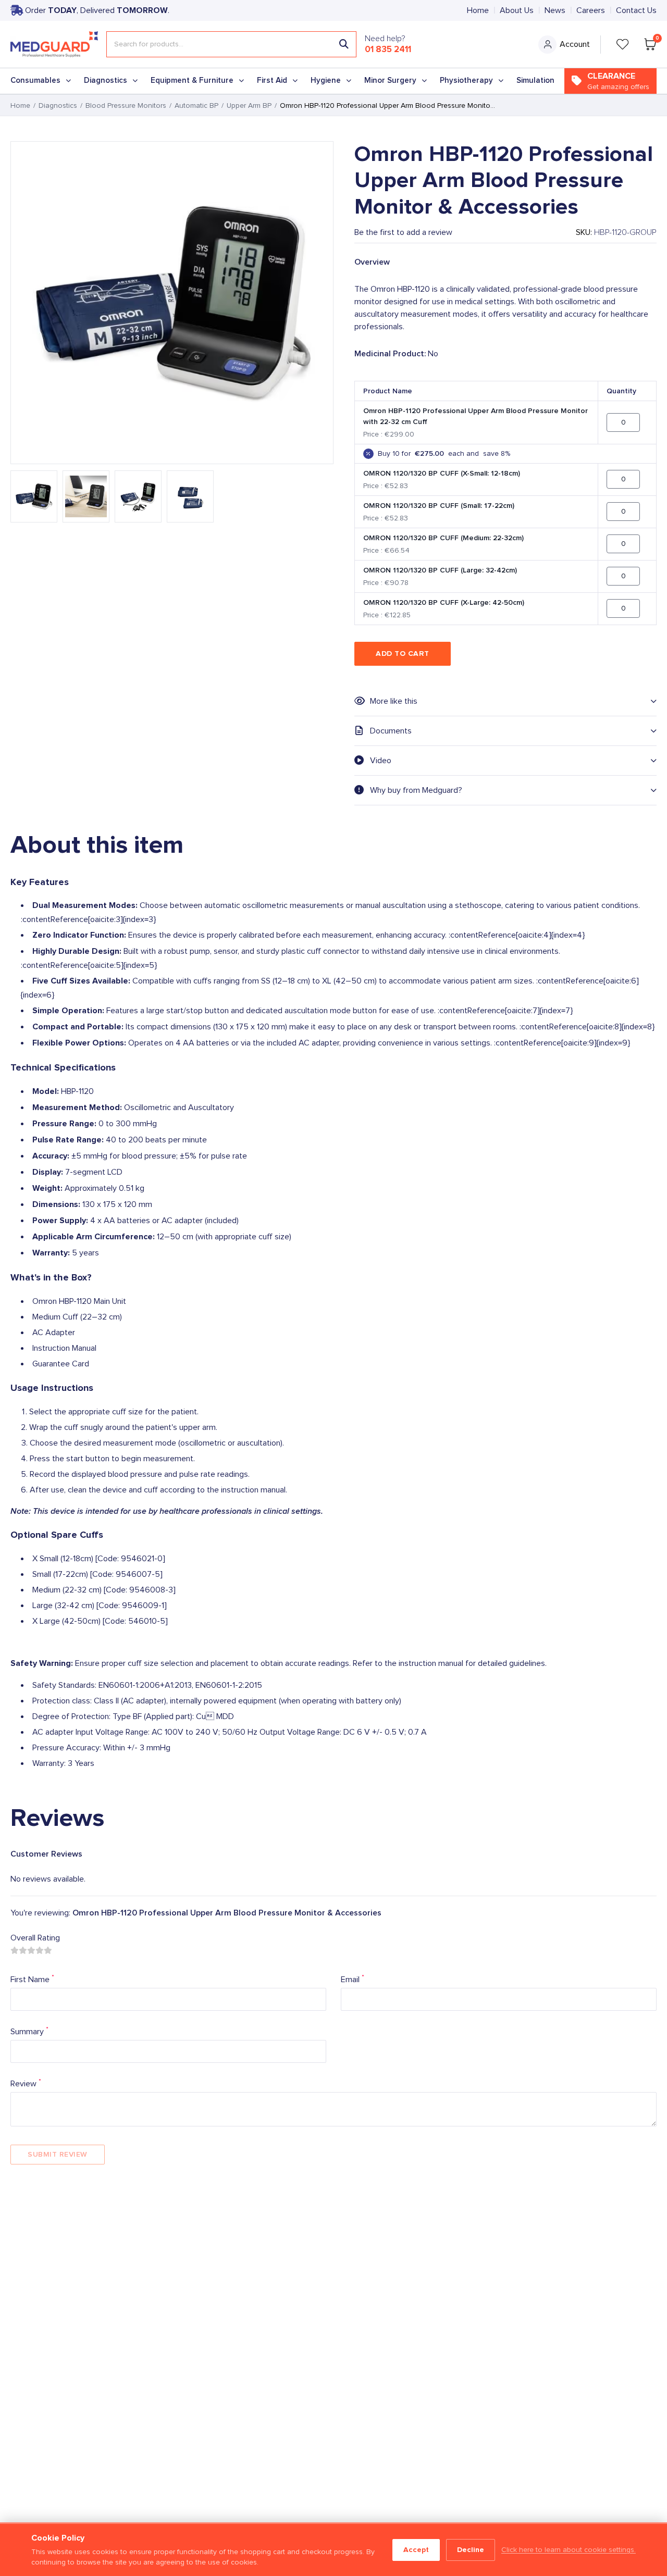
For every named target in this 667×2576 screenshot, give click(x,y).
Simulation (535, 80)
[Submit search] (344, 44)
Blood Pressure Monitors (126, 106)
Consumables (35, 80)
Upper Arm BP (249, 106)
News (555, 10)
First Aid (272, 80)
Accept (416, 2550)
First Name (32, 1979)
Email (353, 1979)
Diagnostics (106, 80)
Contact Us (636, 10)
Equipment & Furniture (192, 80)
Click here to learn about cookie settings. (569, 2550)
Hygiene (326, 80)
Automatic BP (196, 106)
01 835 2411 (388, 49)
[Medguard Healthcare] (54, 44)
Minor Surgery (390, 80)
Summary (29, 2031)
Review (26, 2083)
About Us (517, 10)
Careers (591, 10)
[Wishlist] (623, 44)
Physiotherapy (466, 80)
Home (478, 10)
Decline (471, 2550)
